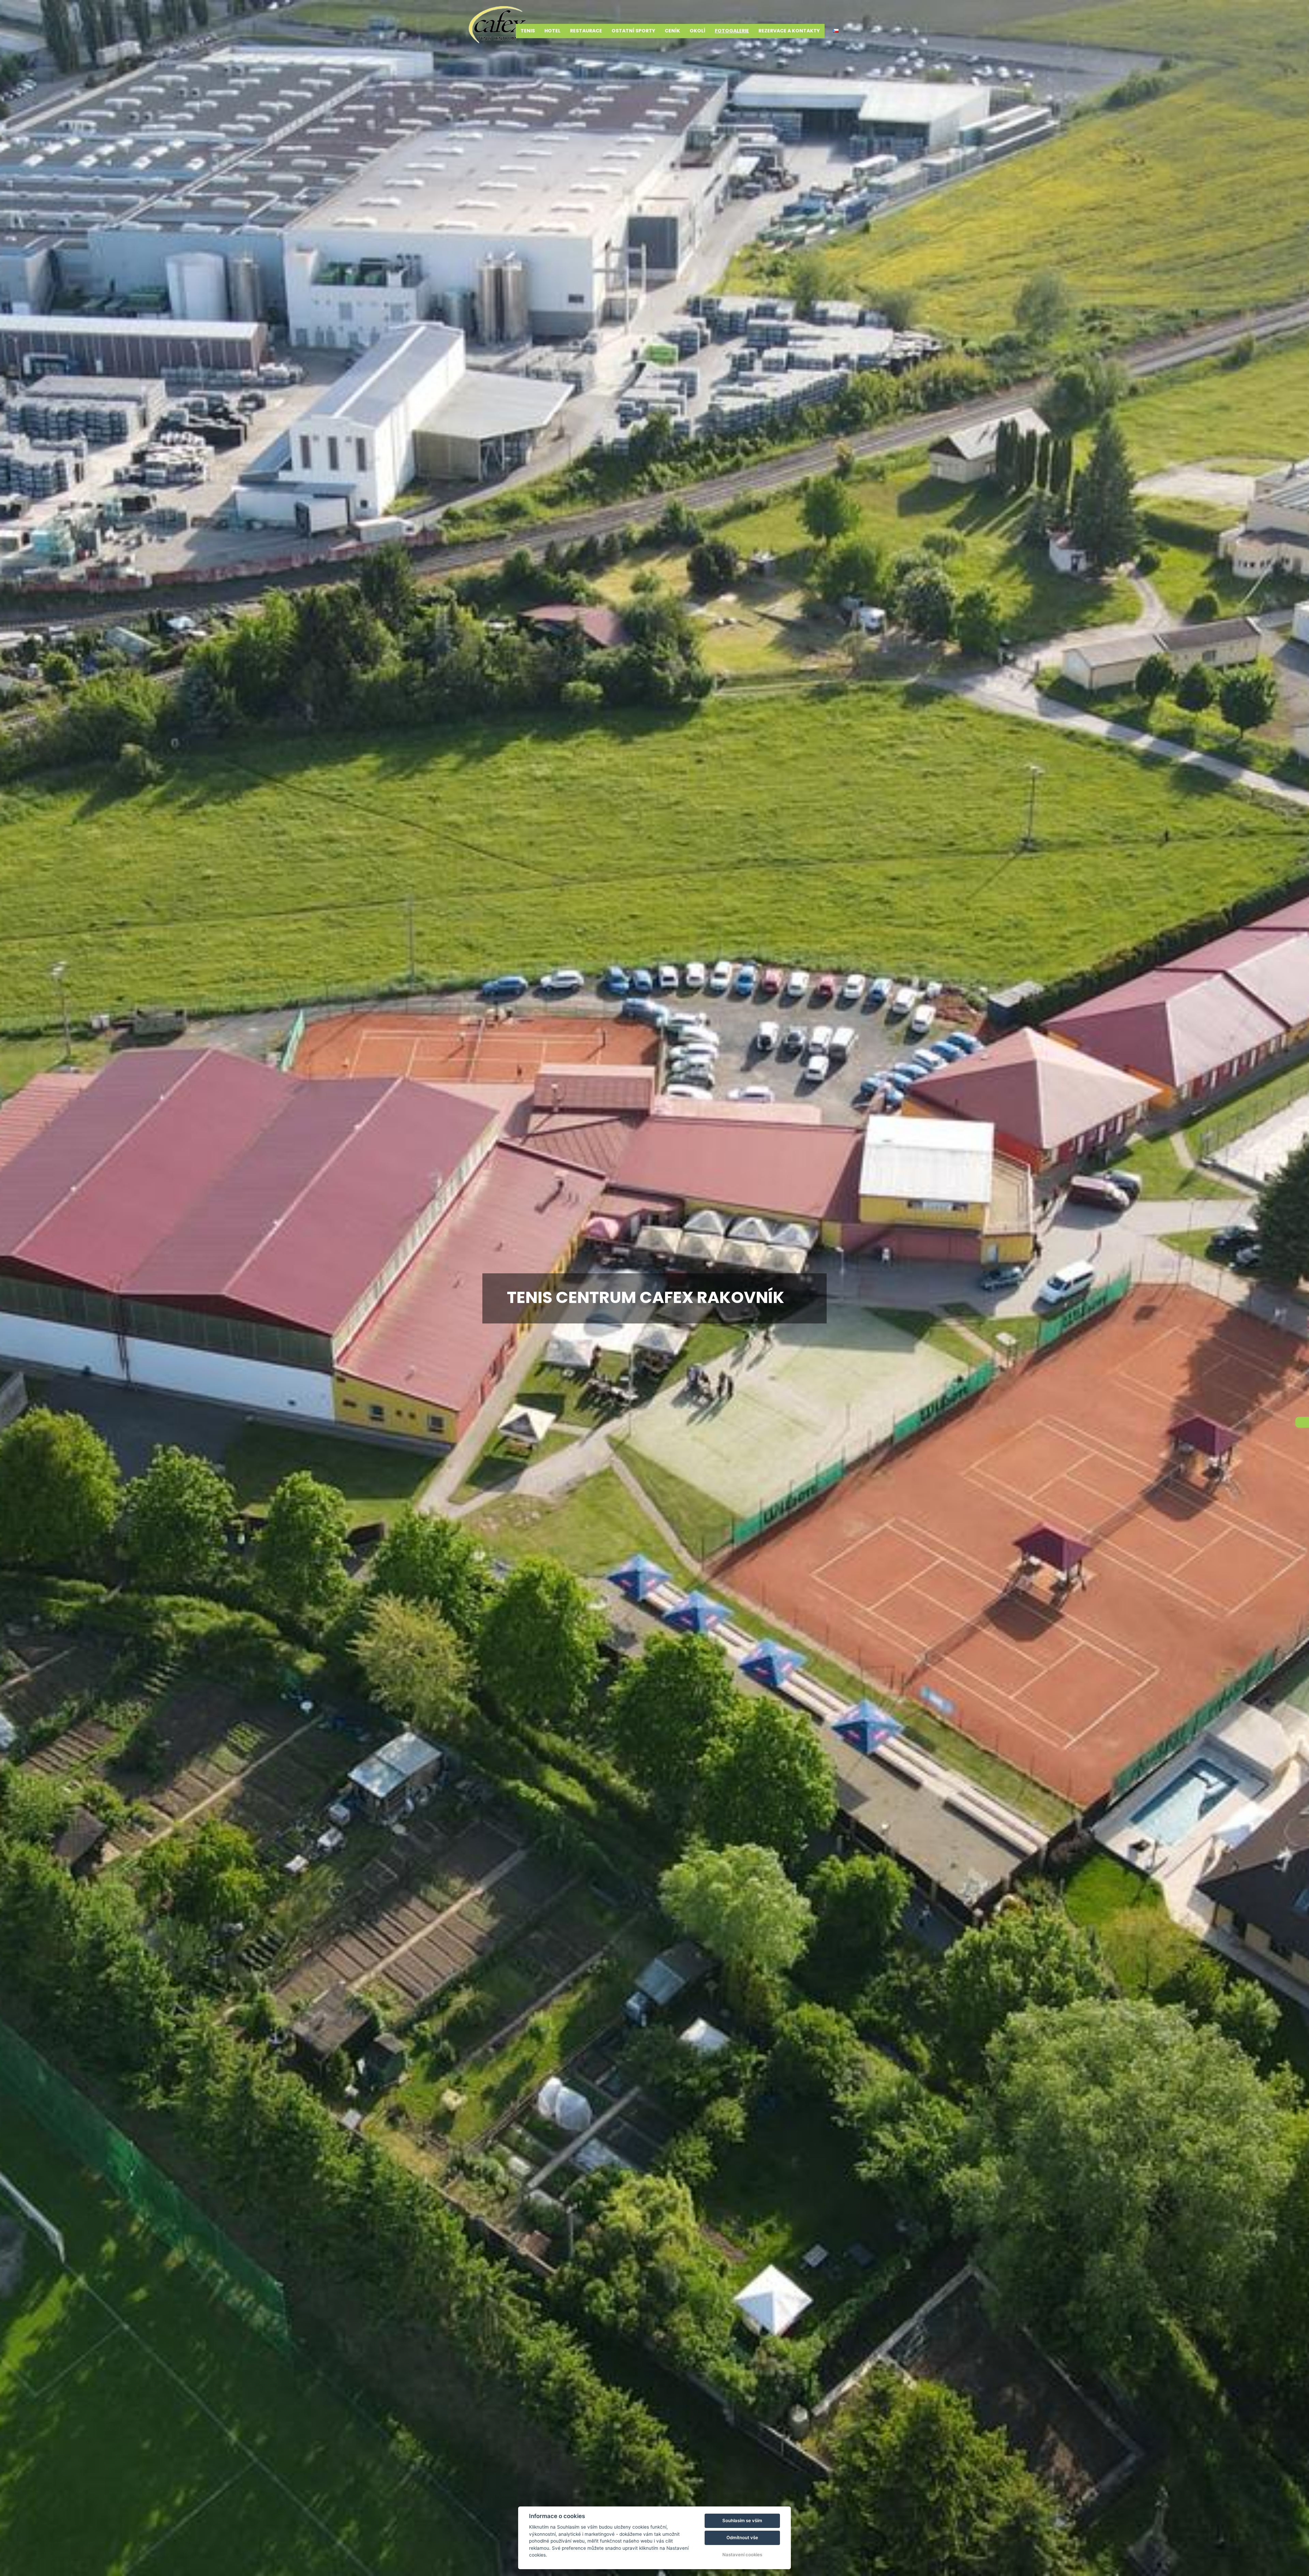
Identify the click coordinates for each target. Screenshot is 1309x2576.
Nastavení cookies (742, 2555)
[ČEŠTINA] (836, 31)
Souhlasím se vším (742, 2520)
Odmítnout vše (742, 2537)
